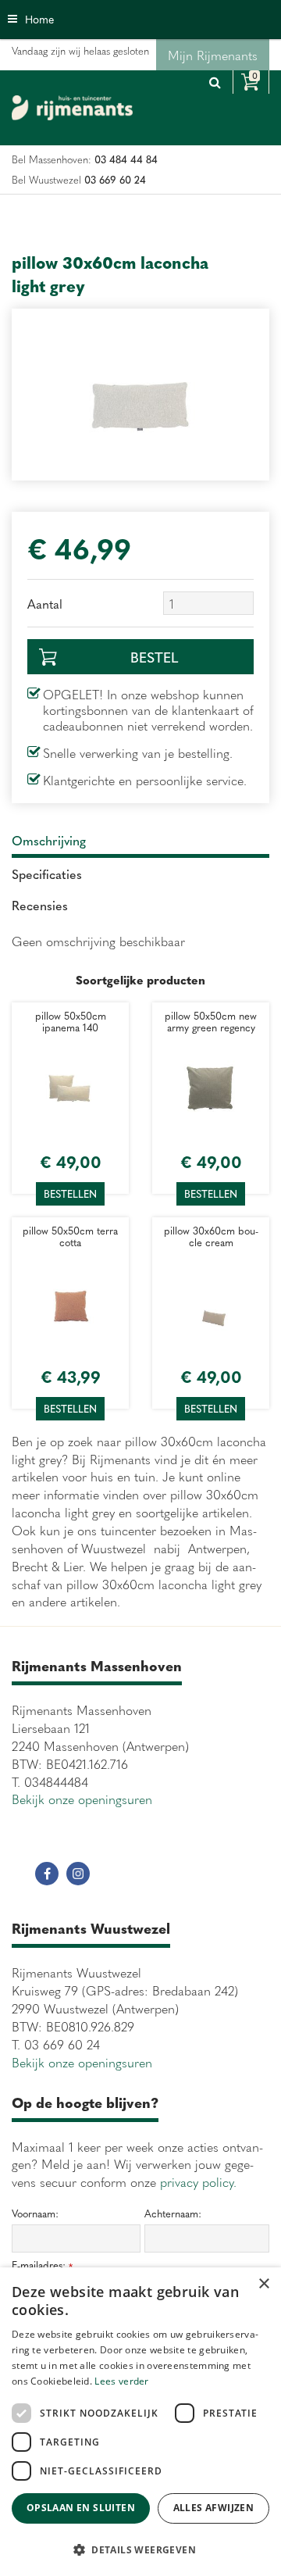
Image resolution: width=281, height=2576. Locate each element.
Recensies (40, 905)
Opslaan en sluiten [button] (81, 2508)
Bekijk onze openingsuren (82, 1799)
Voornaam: (35, 2213)
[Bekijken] (251, 82)
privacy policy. (198, 2181)
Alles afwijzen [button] (214, 2508)
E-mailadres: (42, 2265)
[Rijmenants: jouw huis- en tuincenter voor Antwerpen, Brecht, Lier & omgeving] (72, 108)
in (78, 1874)
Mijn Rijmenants (213, 55)
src (215, 82)
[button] (140, 2549)
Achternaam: (173, 2213)
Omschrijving (49, 840)
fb (47, 1874)
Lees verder (121, 2381)
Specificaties (47, 874)
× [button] (263, 2284)
